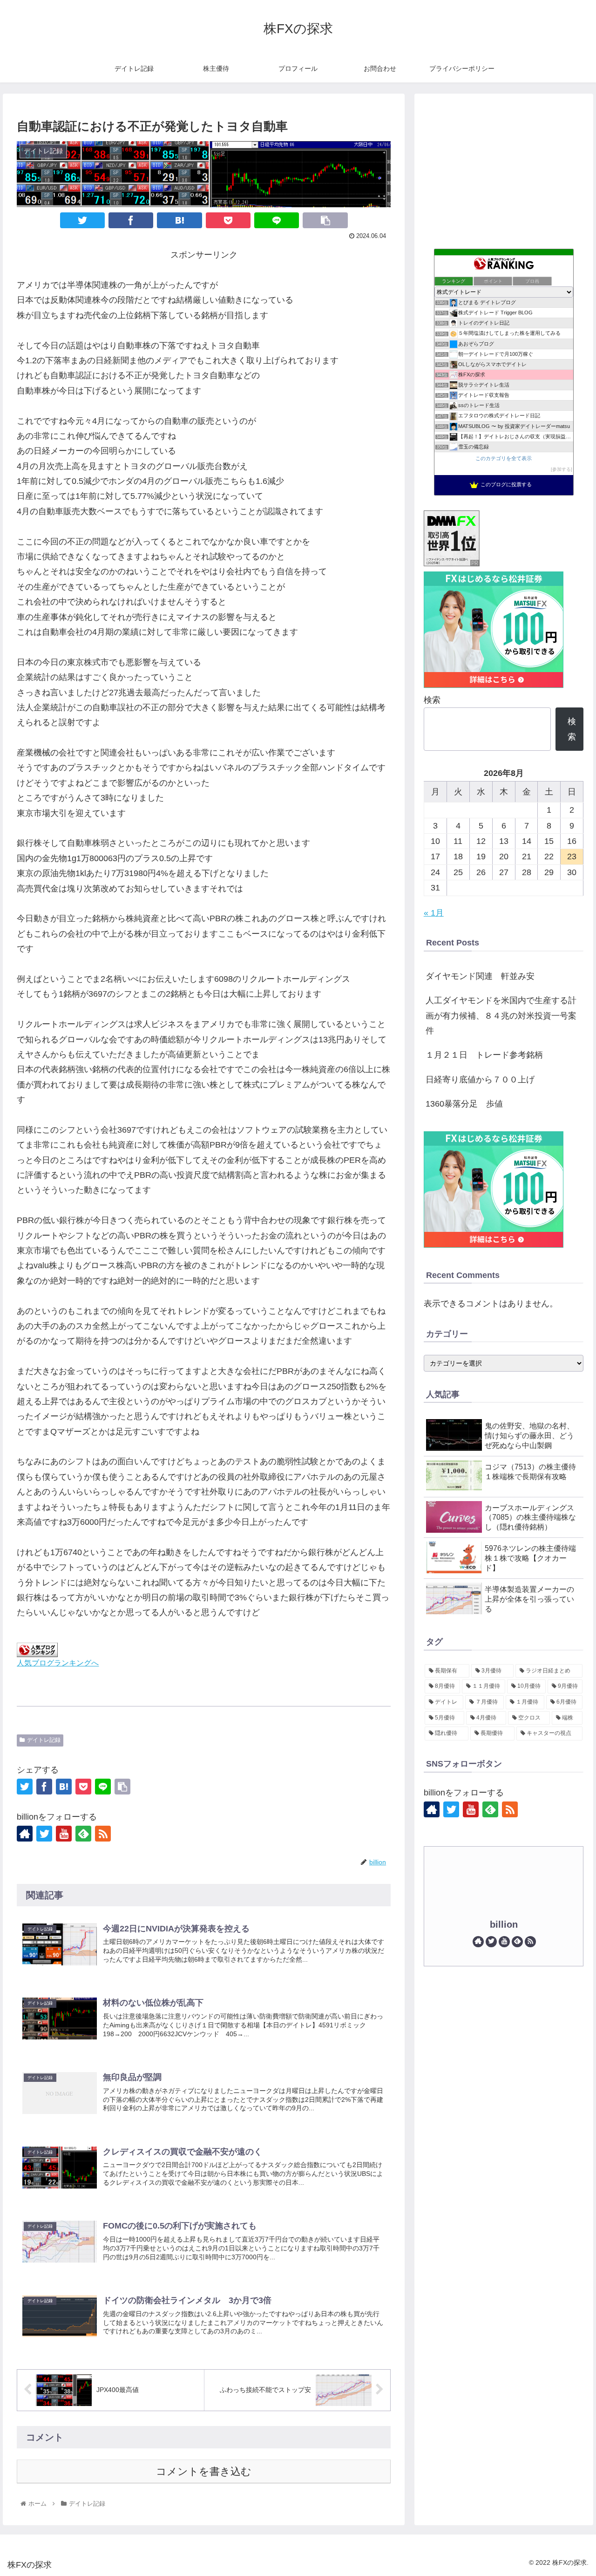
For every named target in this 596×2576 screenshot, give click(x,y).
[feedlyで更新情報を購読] (83, 1834)
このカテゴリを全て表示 (504, 458)
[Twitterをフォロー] (44, 1834)
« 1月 (434, 913)
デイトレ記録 (44, 1740)
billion (504, 1924)
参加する (562, 469)
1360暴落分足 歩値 (464, 1104)
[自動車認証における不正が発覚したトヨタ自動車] (179, 220)
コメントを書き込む (204, 2471)
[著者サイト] (25, 1834)
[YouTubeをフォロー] (64, 1834)
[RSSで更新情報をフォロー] (103, 1834)
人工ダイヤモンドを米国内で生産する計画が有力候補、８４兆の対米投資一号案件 (501, 1016)
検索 (432, 700)
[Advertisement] (504, 168)
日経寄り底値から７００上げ (480, 1080)
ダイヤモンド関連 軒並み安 (480, 976)
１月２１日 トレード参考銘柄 (484, 1055)
